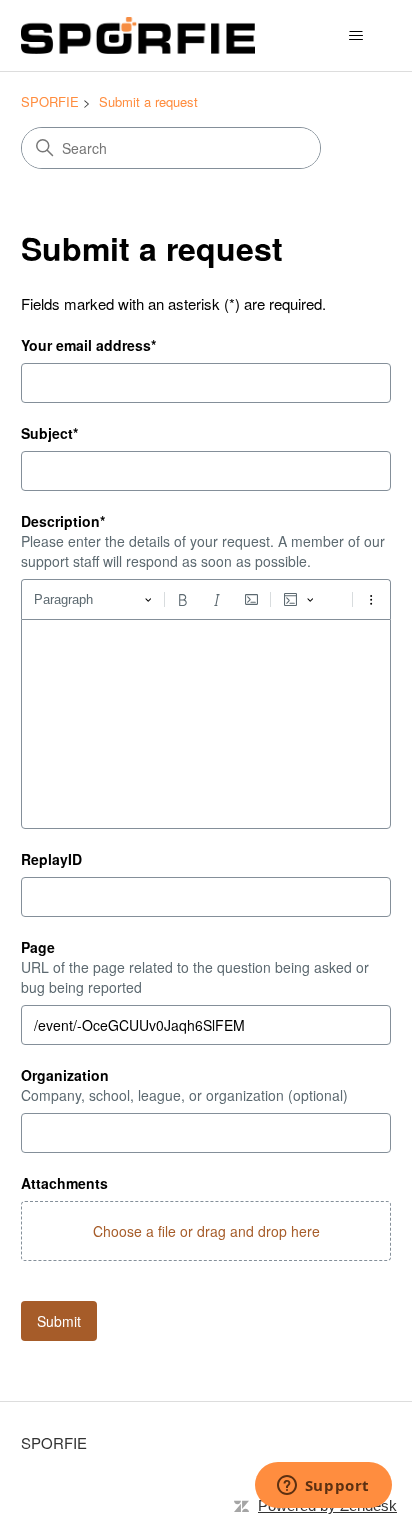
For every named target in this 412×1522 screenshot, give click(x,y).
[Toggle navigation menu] (355, 36)
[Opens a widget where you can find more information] (323, 1487)
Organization (65, 1075)
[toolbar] (206, 599)
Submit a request (148, 101)
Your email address (88, 345)
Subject (49, 433)
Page (38, 947)
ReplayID (51, 859)
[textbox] (206, 724)
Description (63, 521)
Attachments (64, 1183)
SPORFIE (50, 101)
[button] (206, 1231)
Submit (59, 1321)
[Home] (138, 35)
